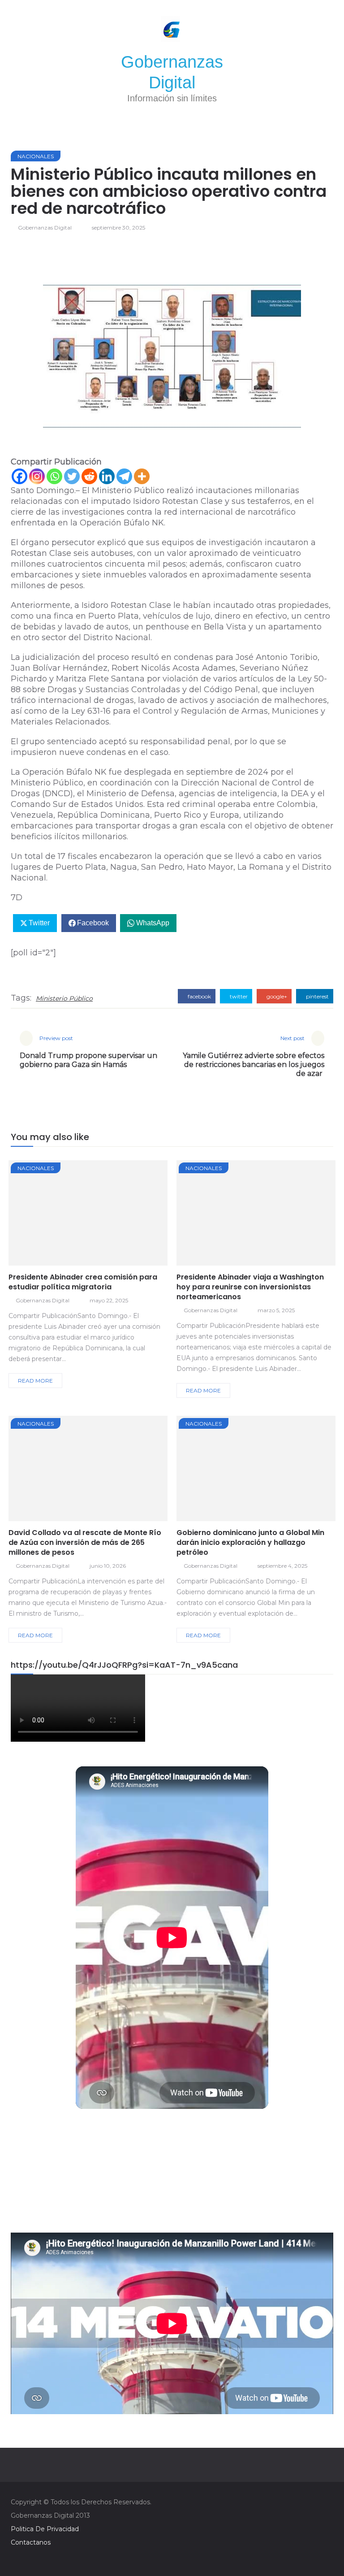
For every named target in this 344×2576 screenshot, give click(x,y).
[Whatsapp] (54, 476)
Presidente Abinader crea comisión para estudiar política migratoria (83, 1282)
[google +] (105, 1215)
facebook (199, 996)
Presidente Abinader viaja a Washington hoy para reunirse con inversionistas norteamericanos (250, 1287)
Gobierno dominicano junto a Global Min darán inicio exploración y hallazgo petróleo (250, 1542)
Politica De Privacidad (45, 2529)
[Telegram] (124, 476)
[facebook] (56, 1215)
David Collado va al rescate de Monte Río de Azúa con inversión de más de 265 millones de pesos (85, 1542)
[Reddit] (89, 476)
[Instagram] (37, 476)
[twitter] (80, 1215)
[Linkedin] (107, 476)
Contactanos (31, 2542)
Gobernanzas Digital (45, 228)
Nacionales (36, 156)
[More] (142, 476)
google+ (276, 996)
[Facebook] (19, 476)
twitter (238, 996)
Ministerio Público (64, 998)
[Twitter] (72, 476)
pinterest (317, 996)
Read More (35, 1381)
